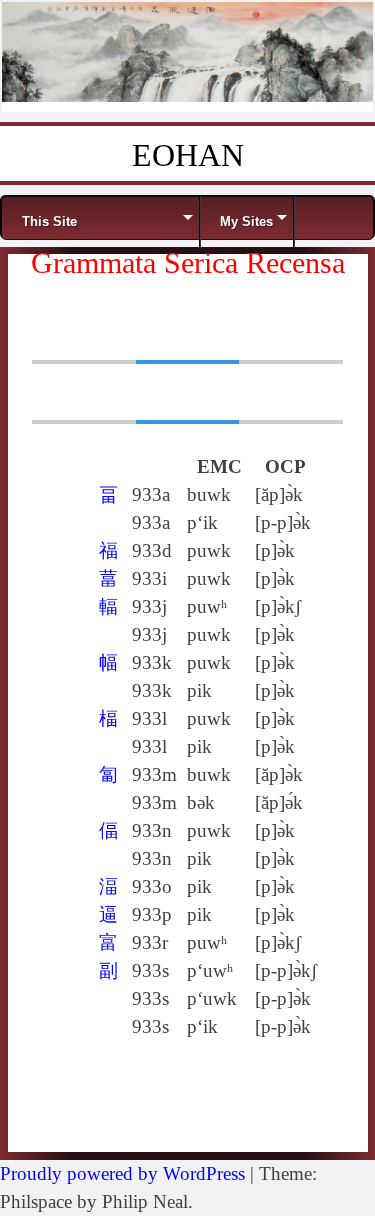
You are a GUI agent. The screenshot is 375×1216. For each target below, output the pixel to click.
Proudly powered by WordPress (122, 1173)
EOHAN (188, 155)
